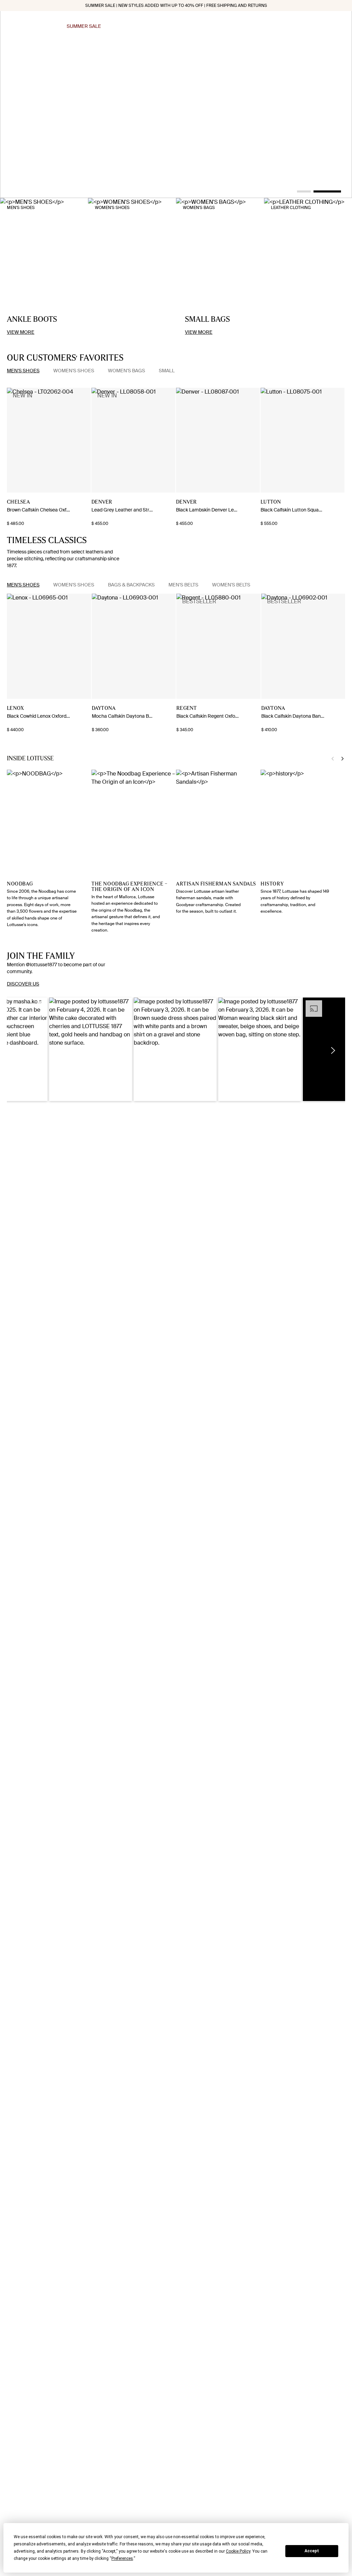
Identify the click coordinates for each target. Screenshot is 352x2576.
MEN (163, 26)
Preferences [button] (122, 2558)
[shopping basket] (342, 26)
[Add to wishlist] (85, 503)
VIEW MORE (21, 332)
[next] (10, 440)
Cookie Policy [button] (238, 2551)
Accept (312, 2551)
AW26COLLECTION (129, 26)
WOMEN (185, 26)
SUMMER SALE (84, 26)
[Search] (304, 26)
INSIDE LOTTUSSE (221, 26)
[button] (91, 1049)
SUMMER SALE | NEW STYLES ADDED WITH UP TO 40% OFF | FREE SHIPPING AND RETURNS (176, 5)
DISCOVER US (23, 984)
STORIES (258, 26)
